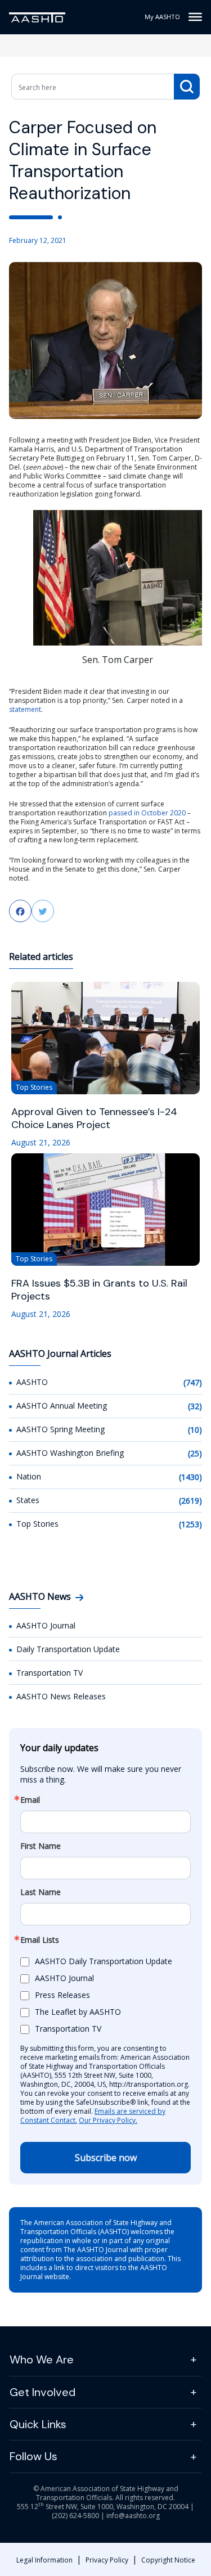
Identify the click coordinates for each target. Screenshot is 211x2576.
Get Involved (42, 2392)
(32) (195, 1406)
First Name (41, 1846)
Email (30, 1800)
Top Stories (37, 1524)
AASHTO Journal (46, 1625)
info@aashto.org (133, 2516)
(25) (195, 1453)
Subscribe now (106, 2158)
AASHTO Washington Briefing (70, 1453)
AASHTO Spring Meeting (60, 1429)
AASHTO (32, 1382)
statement (25, 709)
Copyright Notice (168, 2560)
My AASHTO (162, 17)
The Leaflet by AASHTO (78, 2012)
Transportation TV (50, 1673)
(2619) (190, 1501)
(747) (193, 1382)
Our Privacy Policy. (108, 2120)
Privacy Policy (107, 2560)
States (28, 1500)
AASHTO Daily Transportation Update (104, 1961)
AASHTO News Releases (61, 1696)
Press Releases (62, 1995)
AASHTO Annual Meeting (62, 1406)
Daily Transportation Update (68, 1649)
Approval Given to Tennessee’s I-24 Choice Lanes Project (94, 1118)
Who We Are (42, 2360)
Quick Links (38, 2424)
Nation (29, 1476)
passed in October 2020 (147, 813)
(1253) (190, 1524)
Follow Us (33, 2456)
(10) (195, 1430)
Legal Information (44, 2560)
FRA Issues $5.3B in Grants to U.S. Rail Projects (99, 1290)
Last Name (41, 1892)
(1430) (190, 1477)
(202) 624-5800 (75, 2516)
